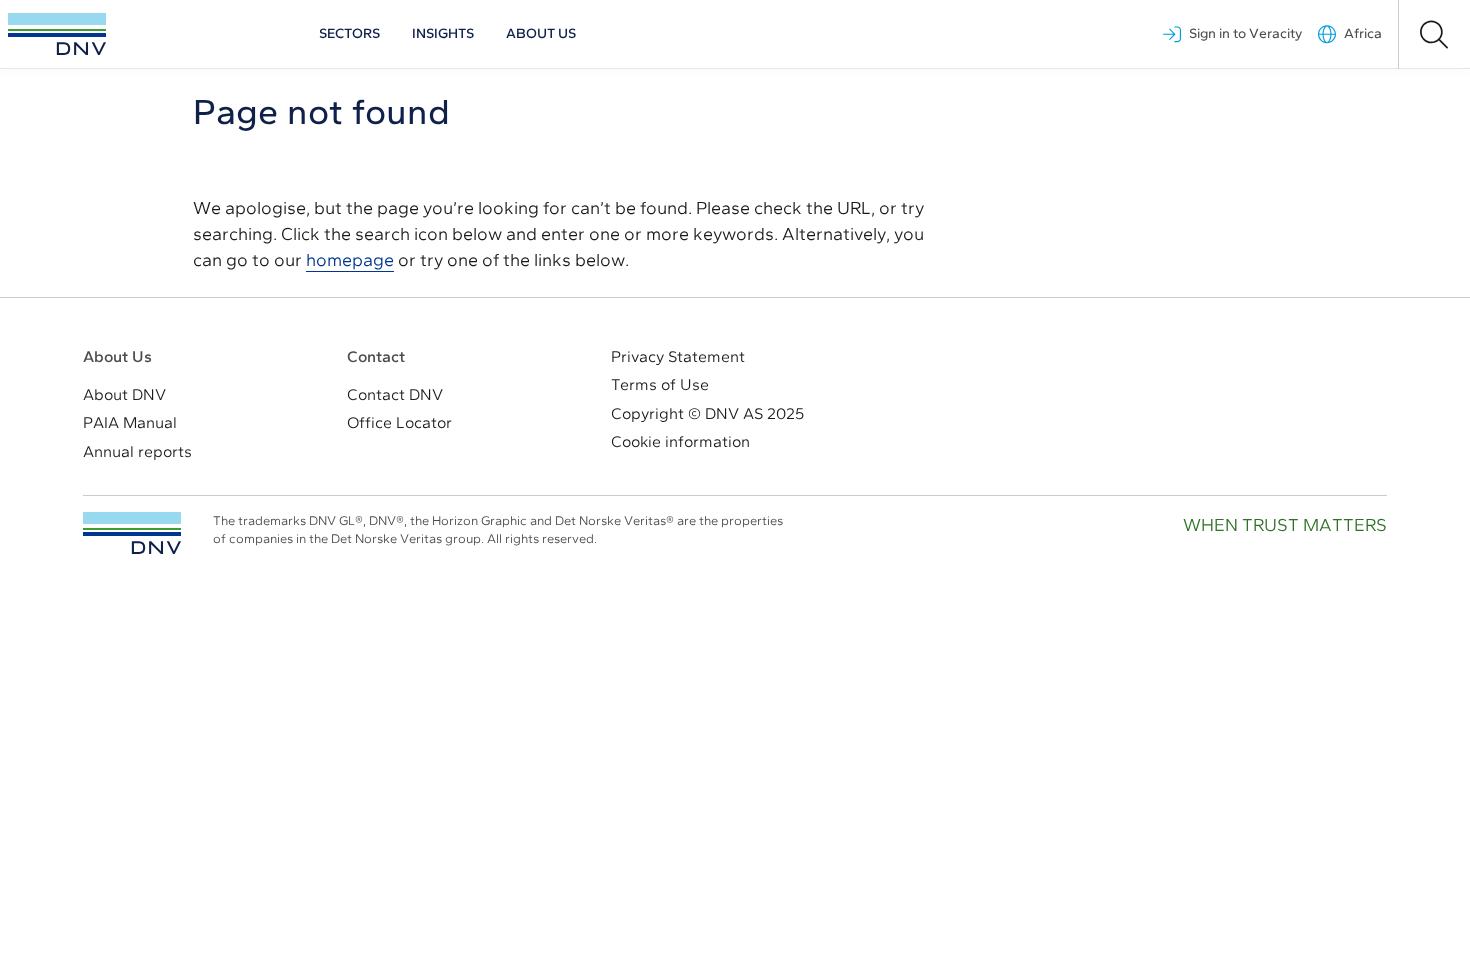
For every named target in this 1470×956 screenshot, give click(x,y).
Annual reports (137, 451)
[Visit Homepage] (57, 34)
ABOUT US (541, 33)
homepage (350, 260)
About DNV (124, 394)
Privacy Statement (678, 356)
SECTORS (349, 33)
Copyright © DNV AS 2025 (707, 413)
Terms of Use (660, 384)
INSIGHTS (443, 33)
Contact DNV (395, 394)
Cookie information (680, 441)
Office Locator (399, 422)
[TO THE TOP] (132, 533)
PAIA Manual (130, 422)
